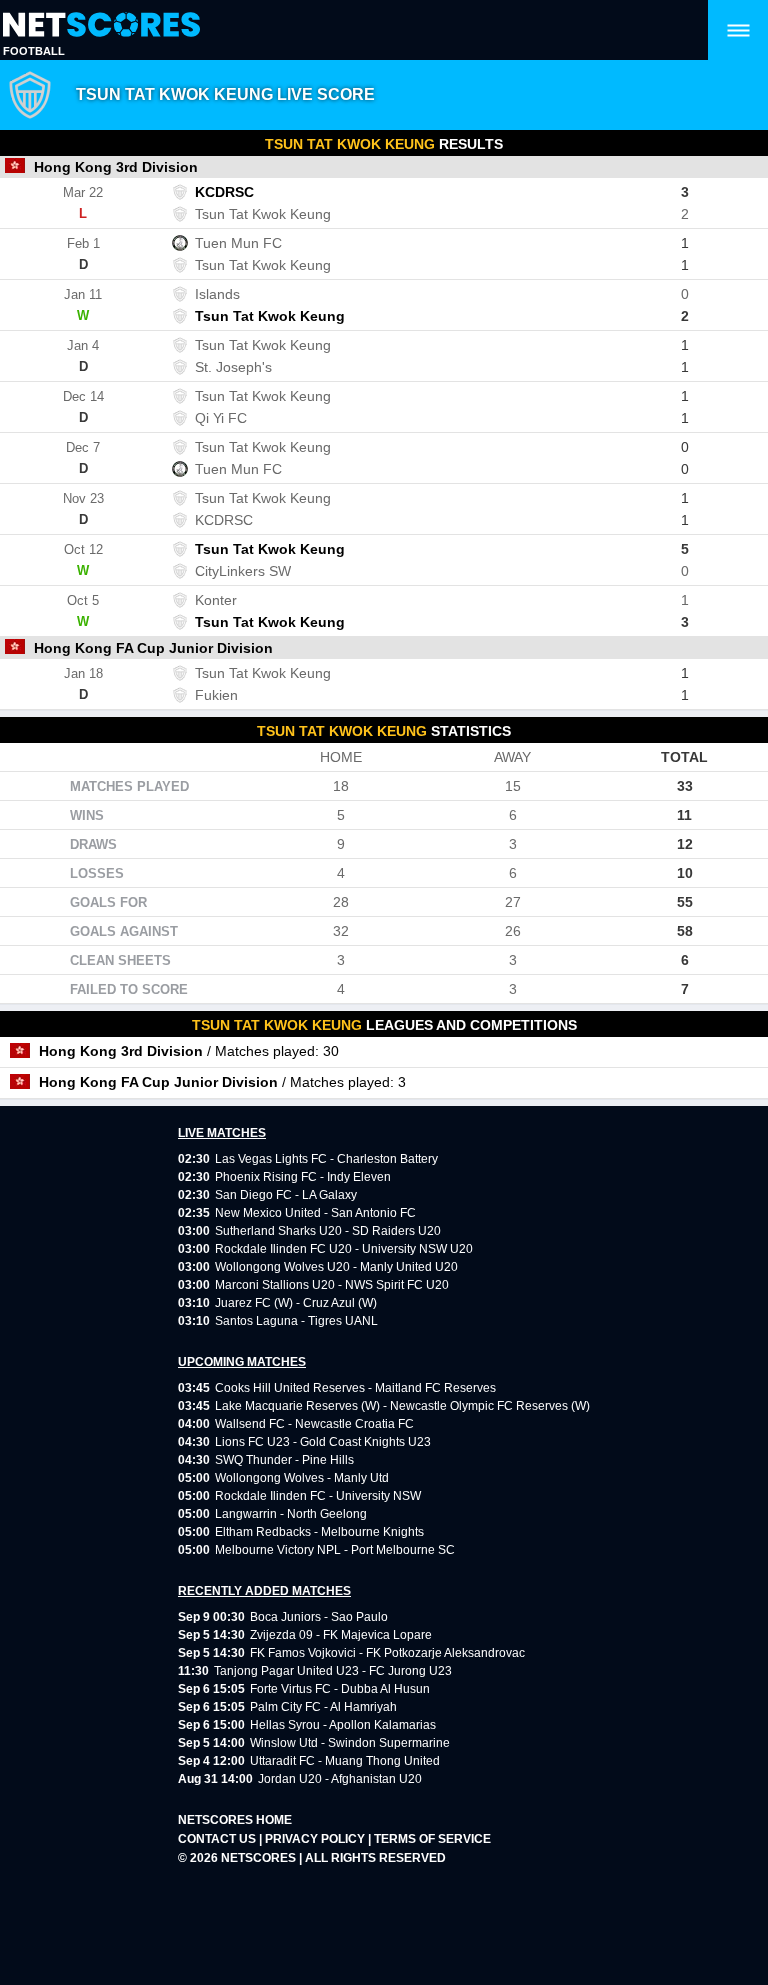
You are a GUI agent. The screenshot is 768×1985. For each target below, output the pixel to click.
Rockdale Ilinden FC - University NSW (318, 1496)
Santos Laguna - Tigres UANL (296, 1321)
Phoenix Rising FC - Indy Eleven (303, 1177)
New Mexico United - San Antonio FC (315, 1213)
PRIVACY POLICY (316, 1839)
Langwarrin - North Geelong (291, 1514)
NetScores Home (235, 1820)
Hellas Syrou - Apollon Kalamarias (343, 1725)
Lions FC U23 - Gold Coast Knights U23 (323, 1442)
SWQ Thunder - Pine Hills (284, 1460)
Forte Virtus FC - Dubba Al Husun (340, 1689)
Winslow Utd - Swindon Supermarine (350, 1743)
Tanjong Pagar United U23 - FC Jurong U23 (333, 1671)
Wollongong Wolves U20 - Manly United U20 (336, 1267)
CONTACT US (218, 1839)
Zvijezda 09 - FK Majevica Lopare (341, 1635)
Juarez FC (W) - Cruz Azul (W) (296, 1303)
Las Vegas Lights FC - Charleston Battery (326, 1159)
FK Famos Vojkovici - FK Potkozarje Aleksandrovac (387, 1653)
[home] (101, 25)
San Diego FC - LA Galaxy (286, 1195)
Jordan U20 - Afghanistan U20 (340, 1779)
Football (34, 51)
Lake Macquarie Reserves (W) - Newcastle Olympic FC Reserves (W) (402, 1406)
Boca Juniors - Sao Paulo (319, 1617)
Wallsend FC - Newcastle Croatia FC (314, 1424)
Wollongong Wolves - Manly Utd (302, 1478)
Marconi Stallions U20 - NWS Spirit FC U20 (332, 1285)
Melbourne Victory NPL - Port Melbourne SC (335, 1550)
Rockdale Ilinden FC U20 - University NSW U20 (344, 1249)
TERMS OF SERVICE (432, 1839)
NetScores (260, 1858)
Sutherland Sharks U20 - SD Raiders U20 (328, 1231)
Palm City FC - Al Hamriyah (323, 1707)
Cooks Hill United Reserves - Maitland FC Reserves (355, 1388)
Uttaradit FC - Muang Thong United (345, 1761)
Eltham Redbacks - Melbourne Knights (319, 1532)
